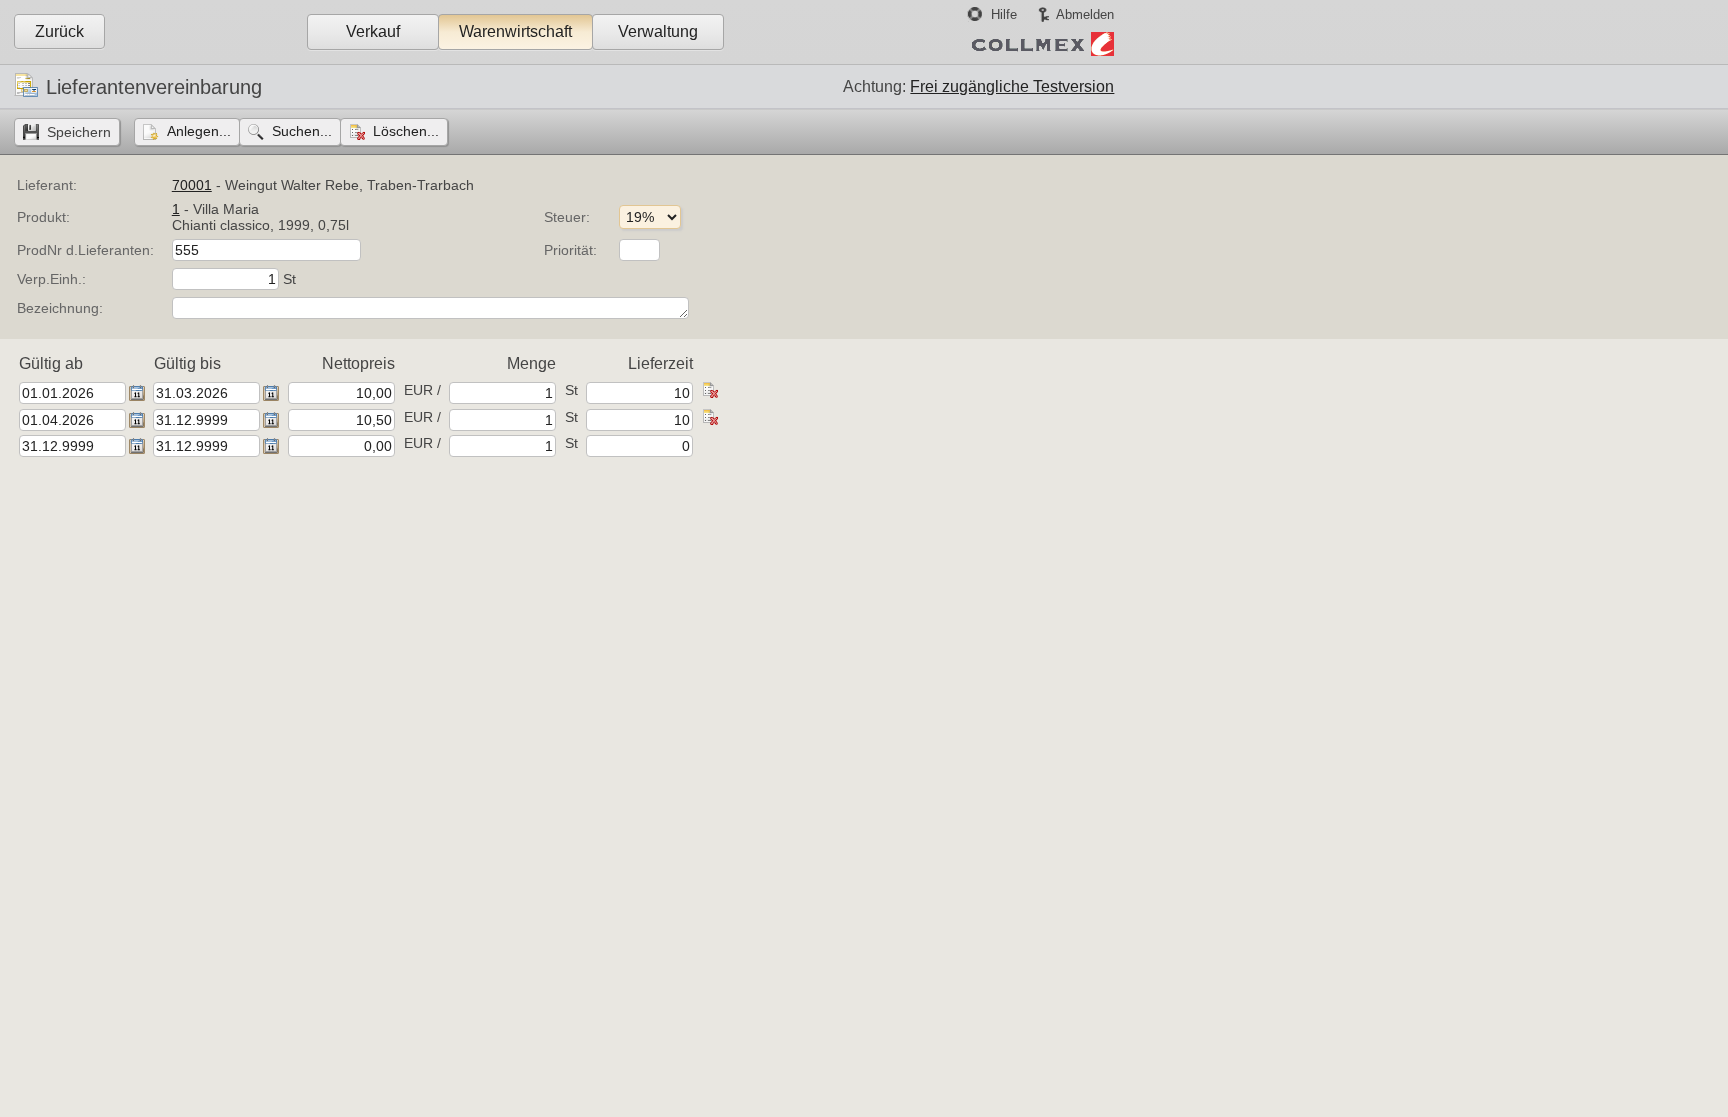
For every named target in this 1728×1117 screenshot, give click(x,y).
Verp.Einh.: (51, 279)
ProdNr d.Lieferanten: (85, 250)
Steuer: (567, 217)
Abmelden (1085, 14)
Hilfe (1004, 14)
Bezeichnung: (60, 308)
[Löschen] (710, 393)
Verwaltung (658, 31)
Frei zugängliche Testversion (1012, 86)
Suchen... (302, 131)
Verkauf (373, 31)
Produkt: (43, 217)
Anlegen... (199, 131)
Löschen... (406, 131)
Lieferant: (47, 185)
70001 (192, 185)
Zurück (59, 31)
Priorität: (570, 250)
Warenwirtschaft (515, 31)
